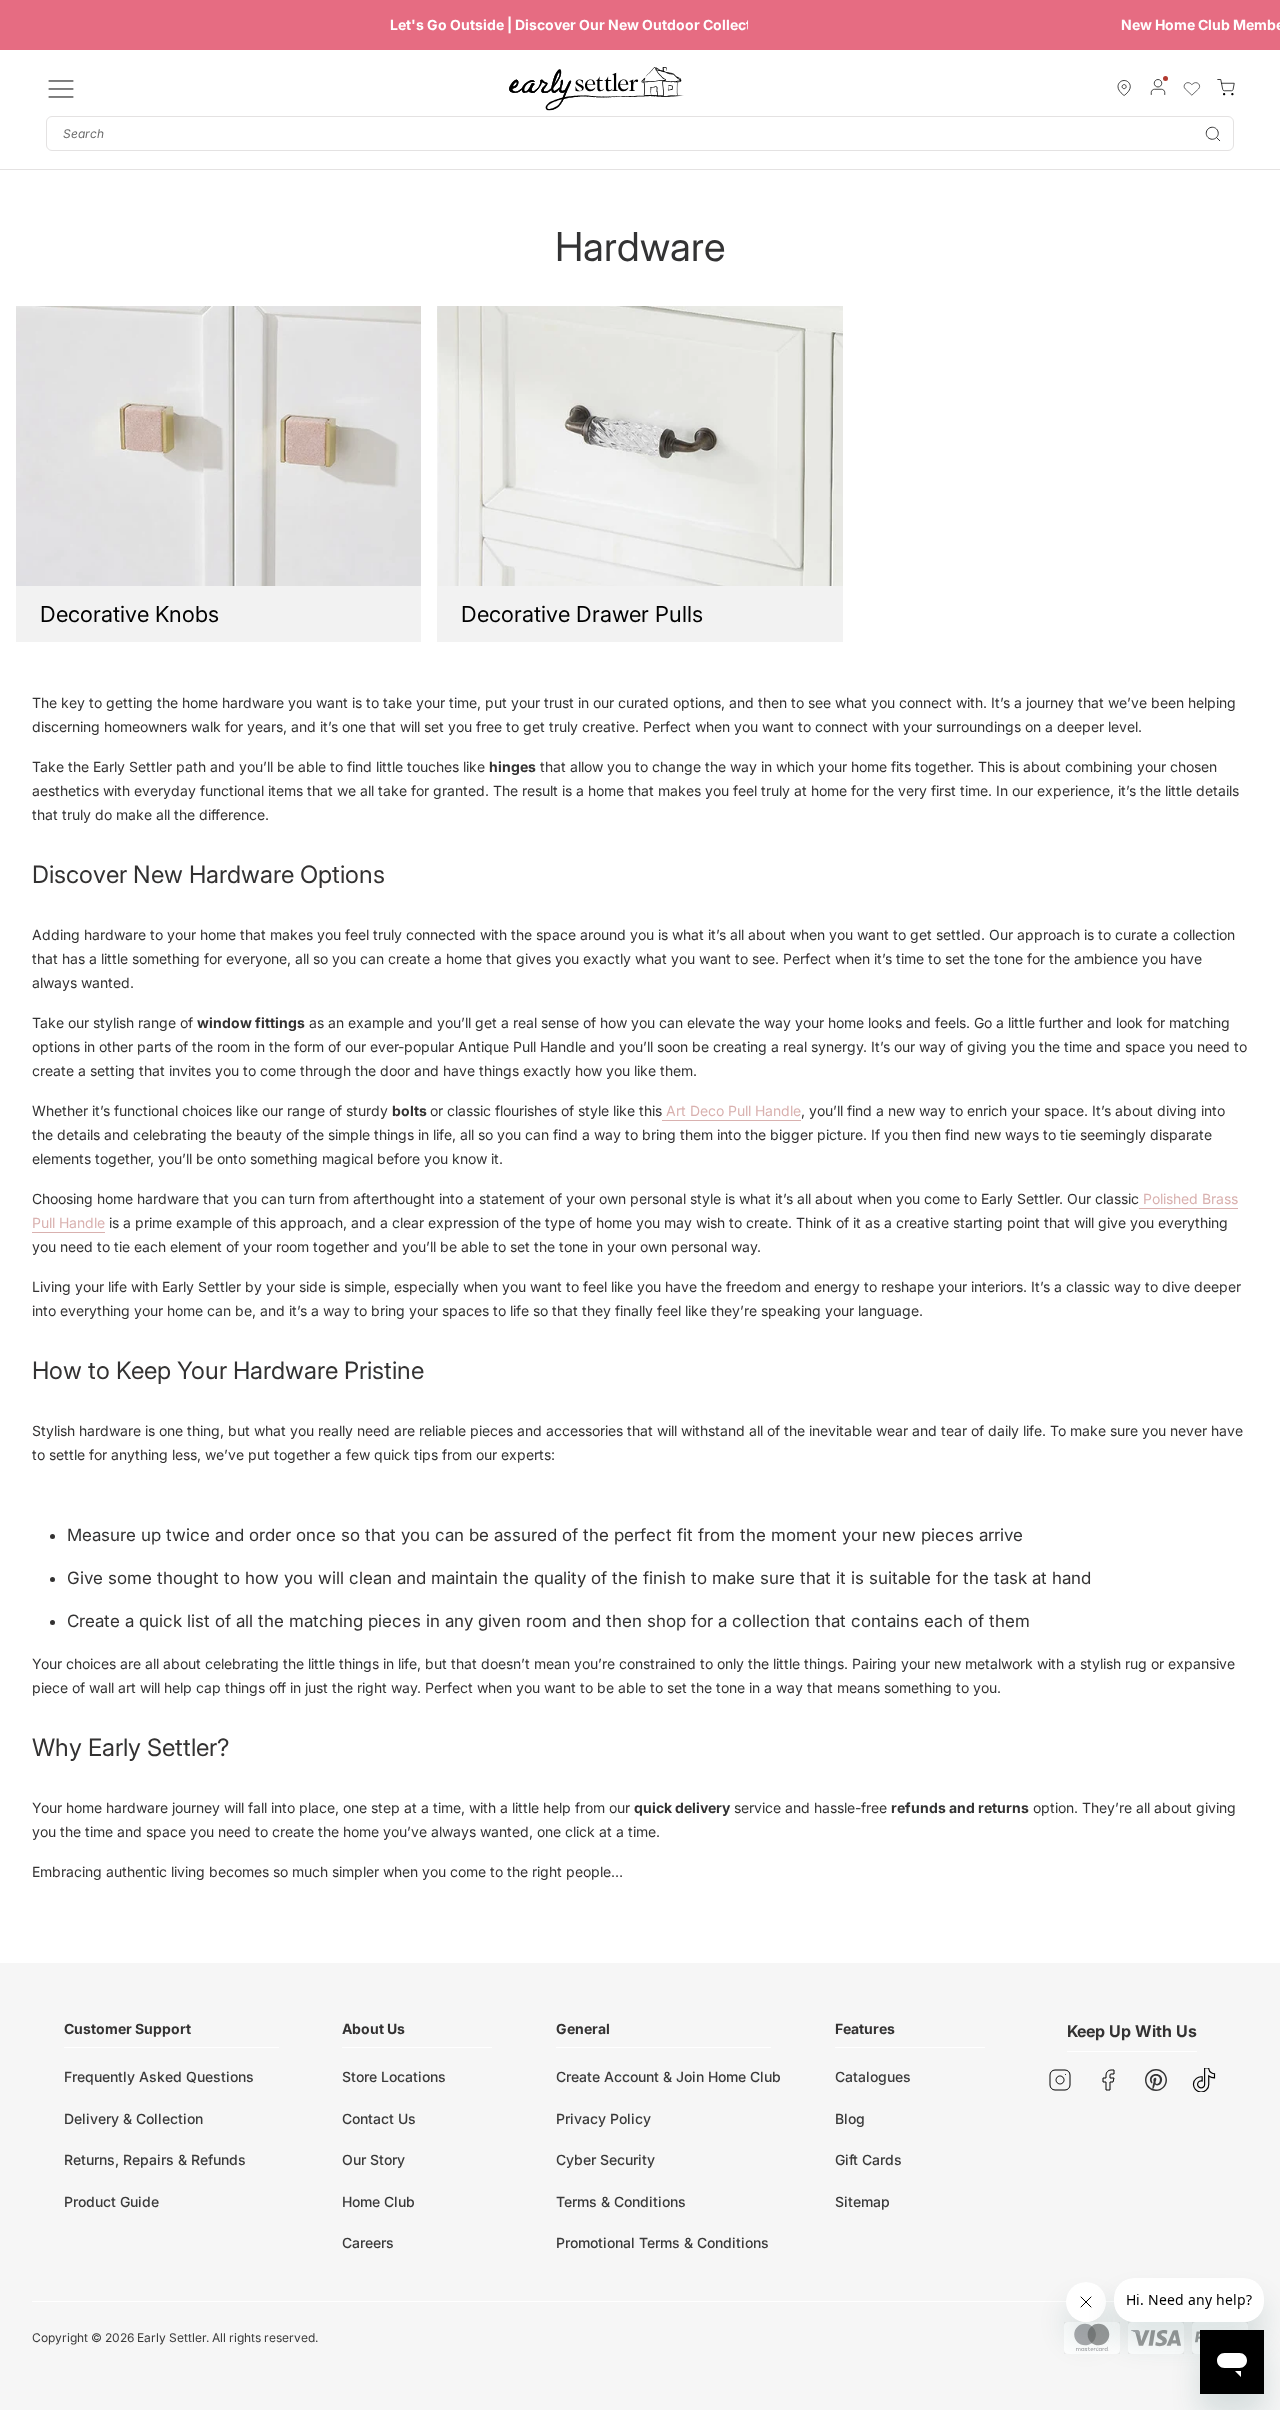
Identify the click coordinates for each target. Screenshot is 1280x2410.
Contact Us (379, 2118)
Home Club (378, 2201)
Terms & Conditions (621, 2201)
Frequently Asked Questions (159, 2076)
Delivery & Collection (133, 2118)
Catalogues (873, 2076)
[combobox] (640, 133)
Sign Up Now (903, 24)
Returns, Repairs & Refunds (155, 2159)
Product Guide (111, 2201)
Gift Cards (868, 2159)
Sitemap (862, 2201)
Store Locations (394, 2076)
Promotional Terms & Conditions (662, 2242)
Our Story (373, 2159)
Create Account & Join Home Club (668, 2076)
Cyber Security (605, 2159)
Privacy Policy (603, 2118)
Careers (368, 2242)
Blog (850, 2118)
